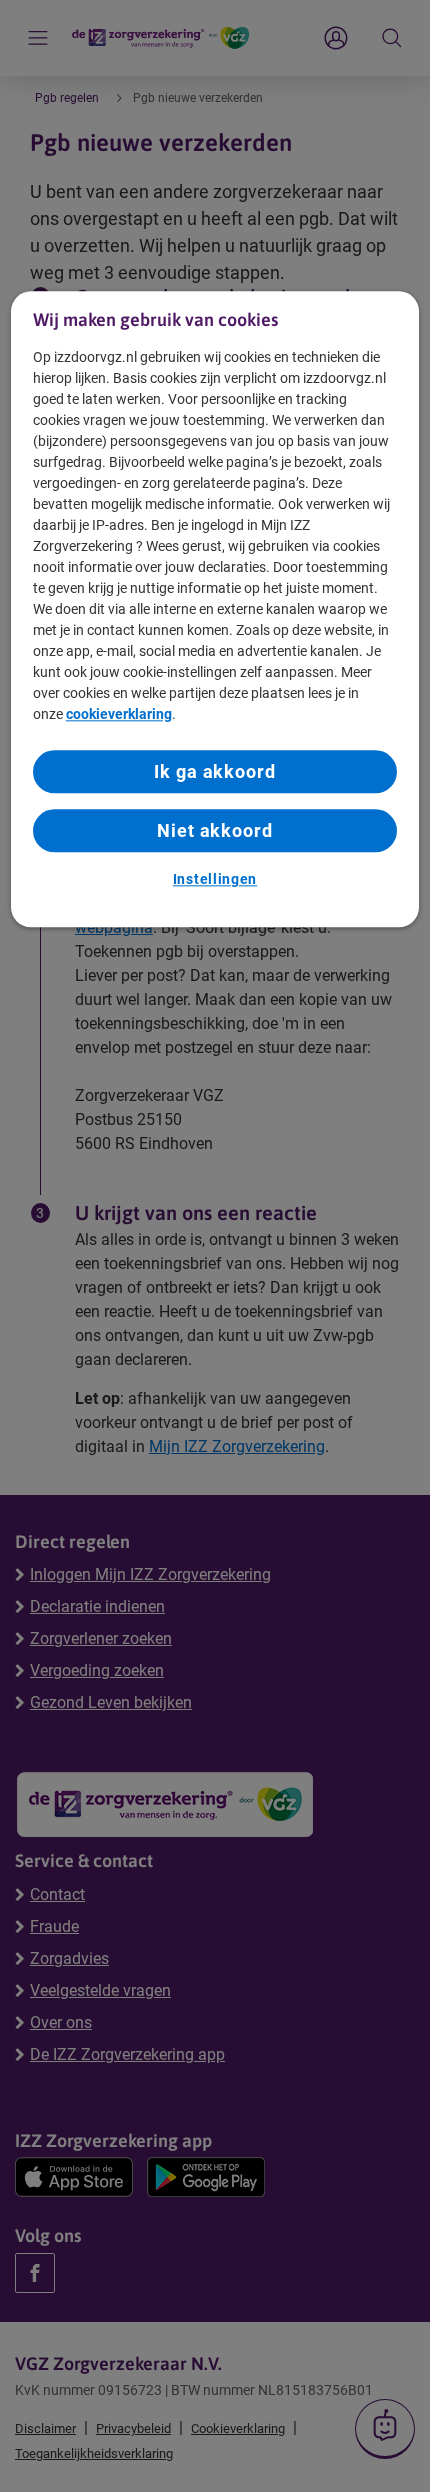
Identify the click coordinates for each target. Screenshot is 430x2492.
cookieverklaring (119, 714)
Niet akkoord (215, 830)
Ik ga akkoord (215, 771)
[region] (215, 609)
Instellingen (215, 879)
